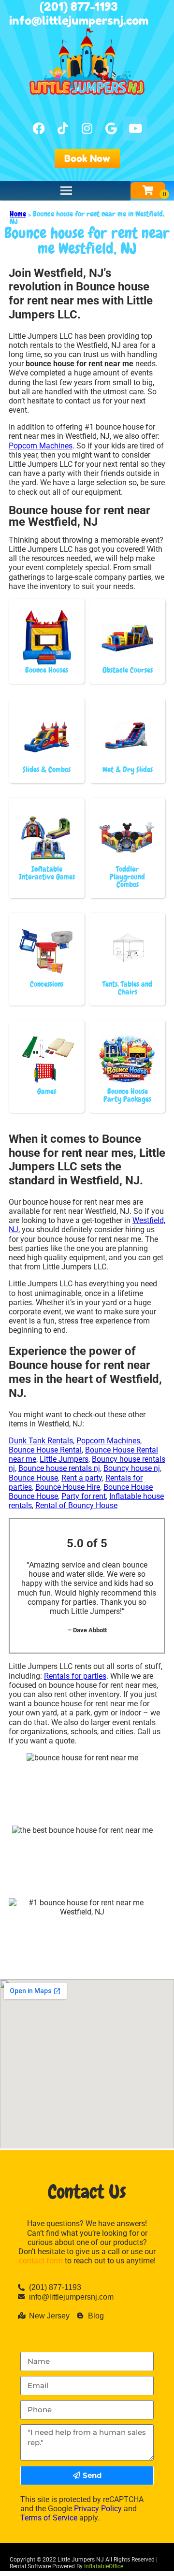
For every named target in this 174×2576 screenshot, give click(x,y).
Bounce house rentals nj (59, 1468)
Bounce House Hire (68, 1487)
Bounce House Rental (45, 1450)
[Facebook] (39, 129)
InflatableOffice (104, 2566)
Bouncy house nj (132, 1468)
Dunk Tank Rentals (41, 1441)
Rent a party (82, 1478)
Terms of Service (49, 2518)
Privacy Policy (98, 2509)
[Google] (111, 129)
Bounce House (33, 1478)
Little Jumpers (64, 1459)
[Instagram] (87, 129)
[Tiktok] (63, 129)
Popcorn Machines (41, 446)
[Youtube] (135, 129)
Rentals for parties (75, 1676)
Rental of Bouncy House (76, 1505)
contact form (41, 2261)
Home (18, 214)
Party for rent (84, 1496)
